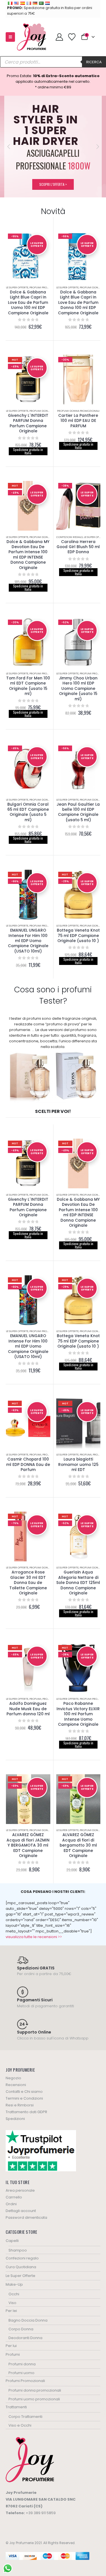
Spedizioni (15, 2119)
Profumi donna (22, 2364)
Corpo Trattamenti (25, 2417)
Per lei (11, 2311)
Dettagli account (21, 2211)
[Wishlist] (72, 37)
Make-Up (14, 2284)
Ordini (11, 2204)
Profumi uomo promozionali (34, 2399)
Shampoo (18, 2250)
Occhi (14, 2294)
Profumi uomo (21, 2373)
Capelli (12, 2241)
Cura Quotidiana (21, 2267)
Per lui (11, 2346)
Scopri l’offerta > (53, 184)
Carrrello (14, 2197)
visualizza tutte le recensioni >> (34, 1937)
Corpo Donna (21, 2329)
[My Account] (59, 37)
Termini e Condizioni (24, 2098)
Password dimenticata (26, 2218)
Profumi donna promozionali (78, 411)
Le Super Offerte (17, 287)
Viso (12, 2303)
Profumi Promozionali (46, 287)
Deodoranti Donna (25, 2338)
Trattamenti (16, 2407)
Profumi (35, 1454)
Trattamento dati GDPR (26, 2112)
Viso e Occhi (20, 2425)
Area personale (20, 2190)
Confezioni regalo (70, 537)
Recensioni (16, 2085)
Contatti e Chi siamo (24, 2092)
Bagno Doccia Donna (28, 2320)
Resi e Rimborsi (20, 2105)
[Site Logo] (32, 37)
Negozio (13, 2078)
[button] (10, 37)
